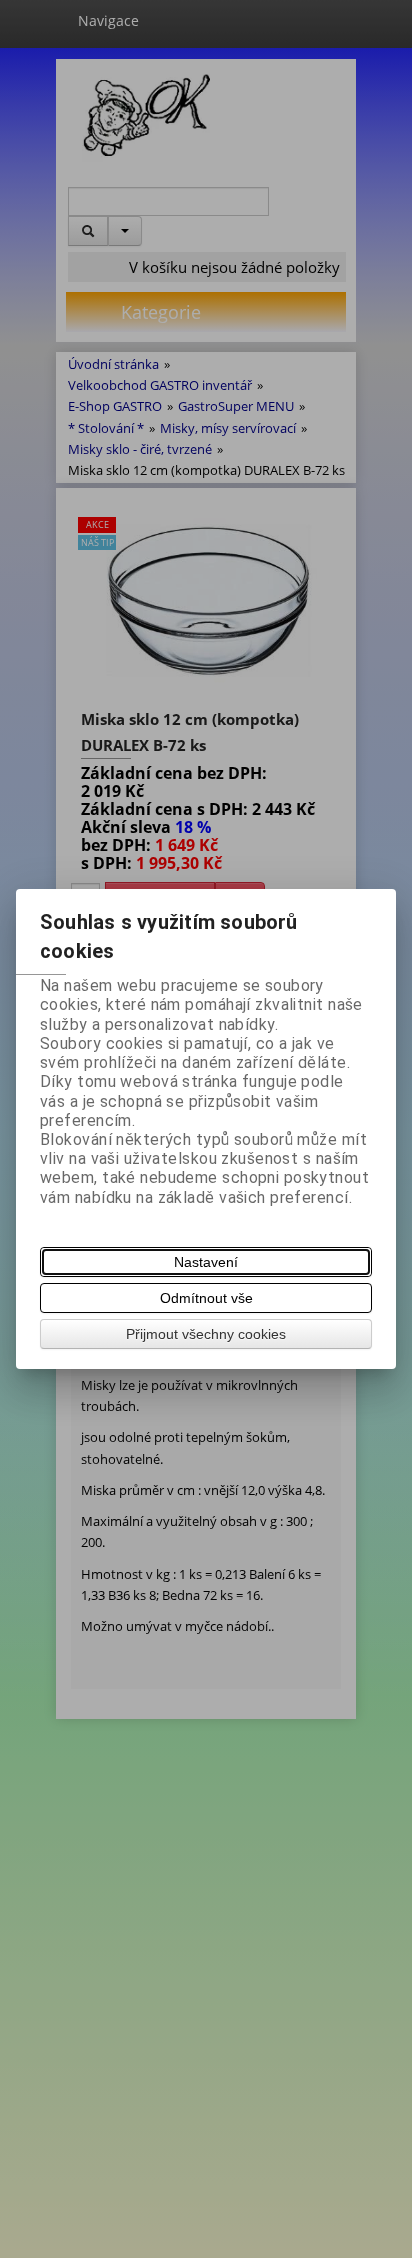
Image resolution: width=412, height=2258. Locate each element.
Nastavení (206, 1262)
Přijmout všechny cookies (206, 1334)
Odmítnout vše (206, 1298)
